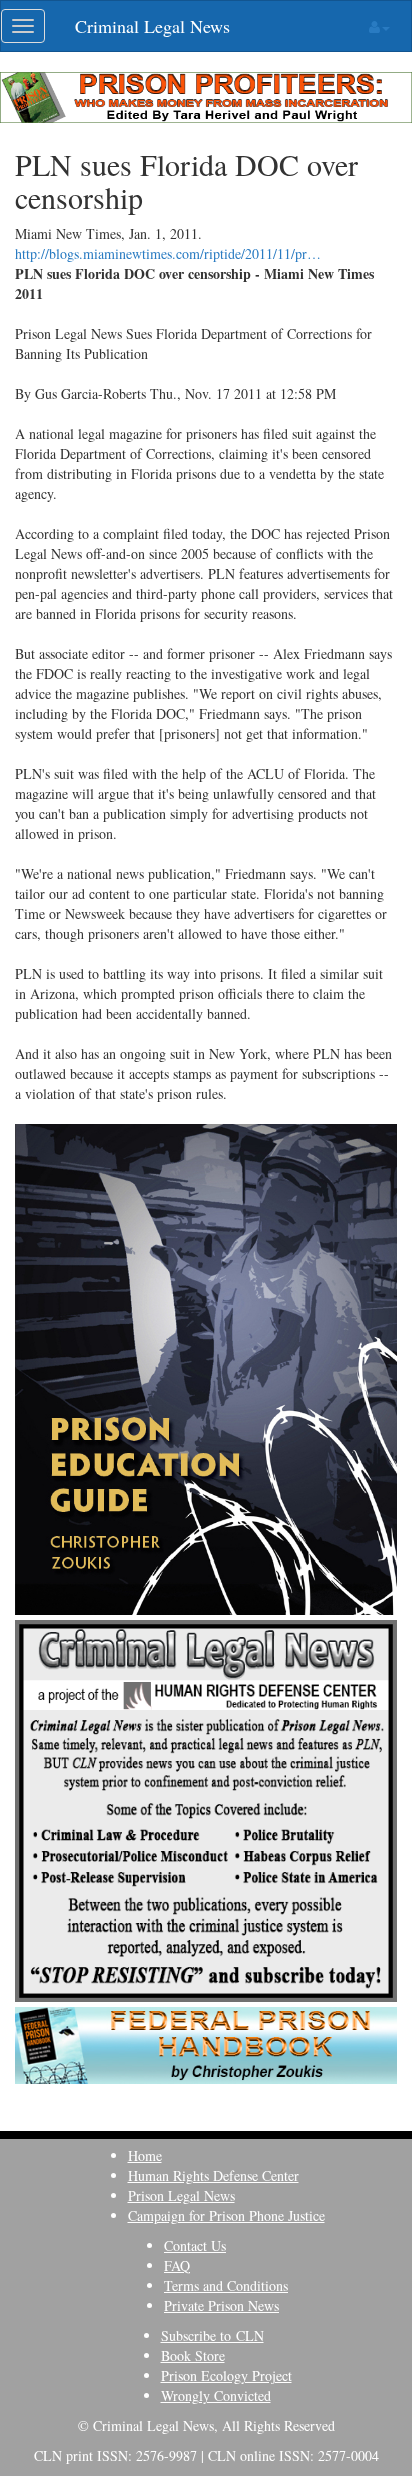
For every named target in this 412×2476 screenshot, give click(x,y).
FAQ (177, 2265)
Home (145, 2155)
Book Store (193, 2355)
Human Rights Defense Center (213, 2175)
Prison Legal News (181, 2195)
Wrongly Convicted (216, 2395)
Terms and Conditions (226, 2285)
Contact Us (195, 2245)
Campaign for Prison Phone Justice (226, 2215)
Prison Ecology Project (226, 2375)
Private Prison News (221, 2305)
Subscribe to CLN (212, 2335)
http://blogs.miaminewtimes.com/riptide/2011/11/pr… (168, 253)
